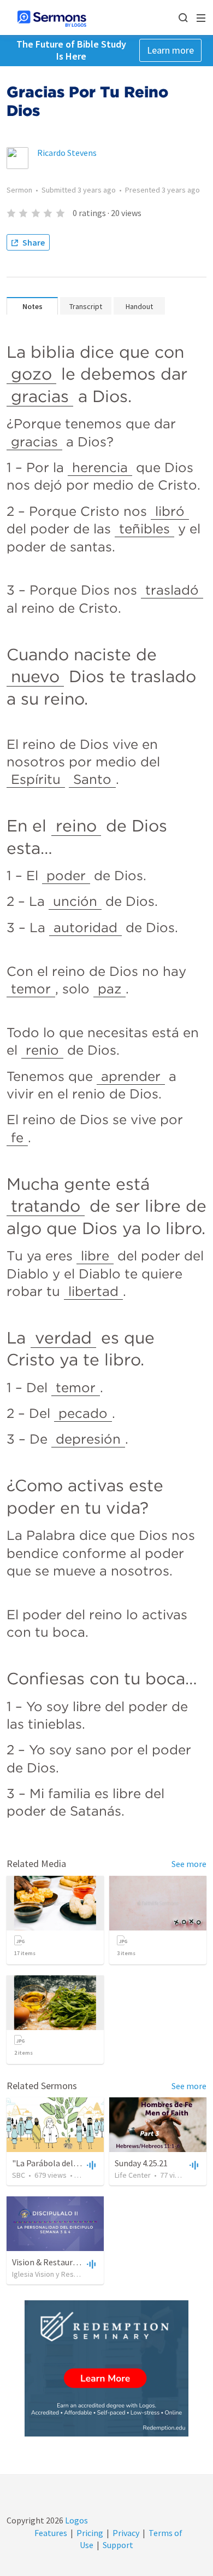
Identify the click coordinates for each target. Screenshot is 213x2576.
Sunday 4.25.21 (141, 2163)
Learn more (170, 50)
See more (189, 1864)
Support (118, 2545)
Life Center (133, 2175)
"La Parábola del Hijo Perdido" (68, 2163)
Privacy (126, 2533)
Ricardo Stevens (67, 153)
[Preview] (90, 2165)
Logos (76, 2520)
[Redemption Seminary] (106, 2368)
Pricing (90, 2533)
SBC (19, 2175)
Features (51, 2533)
